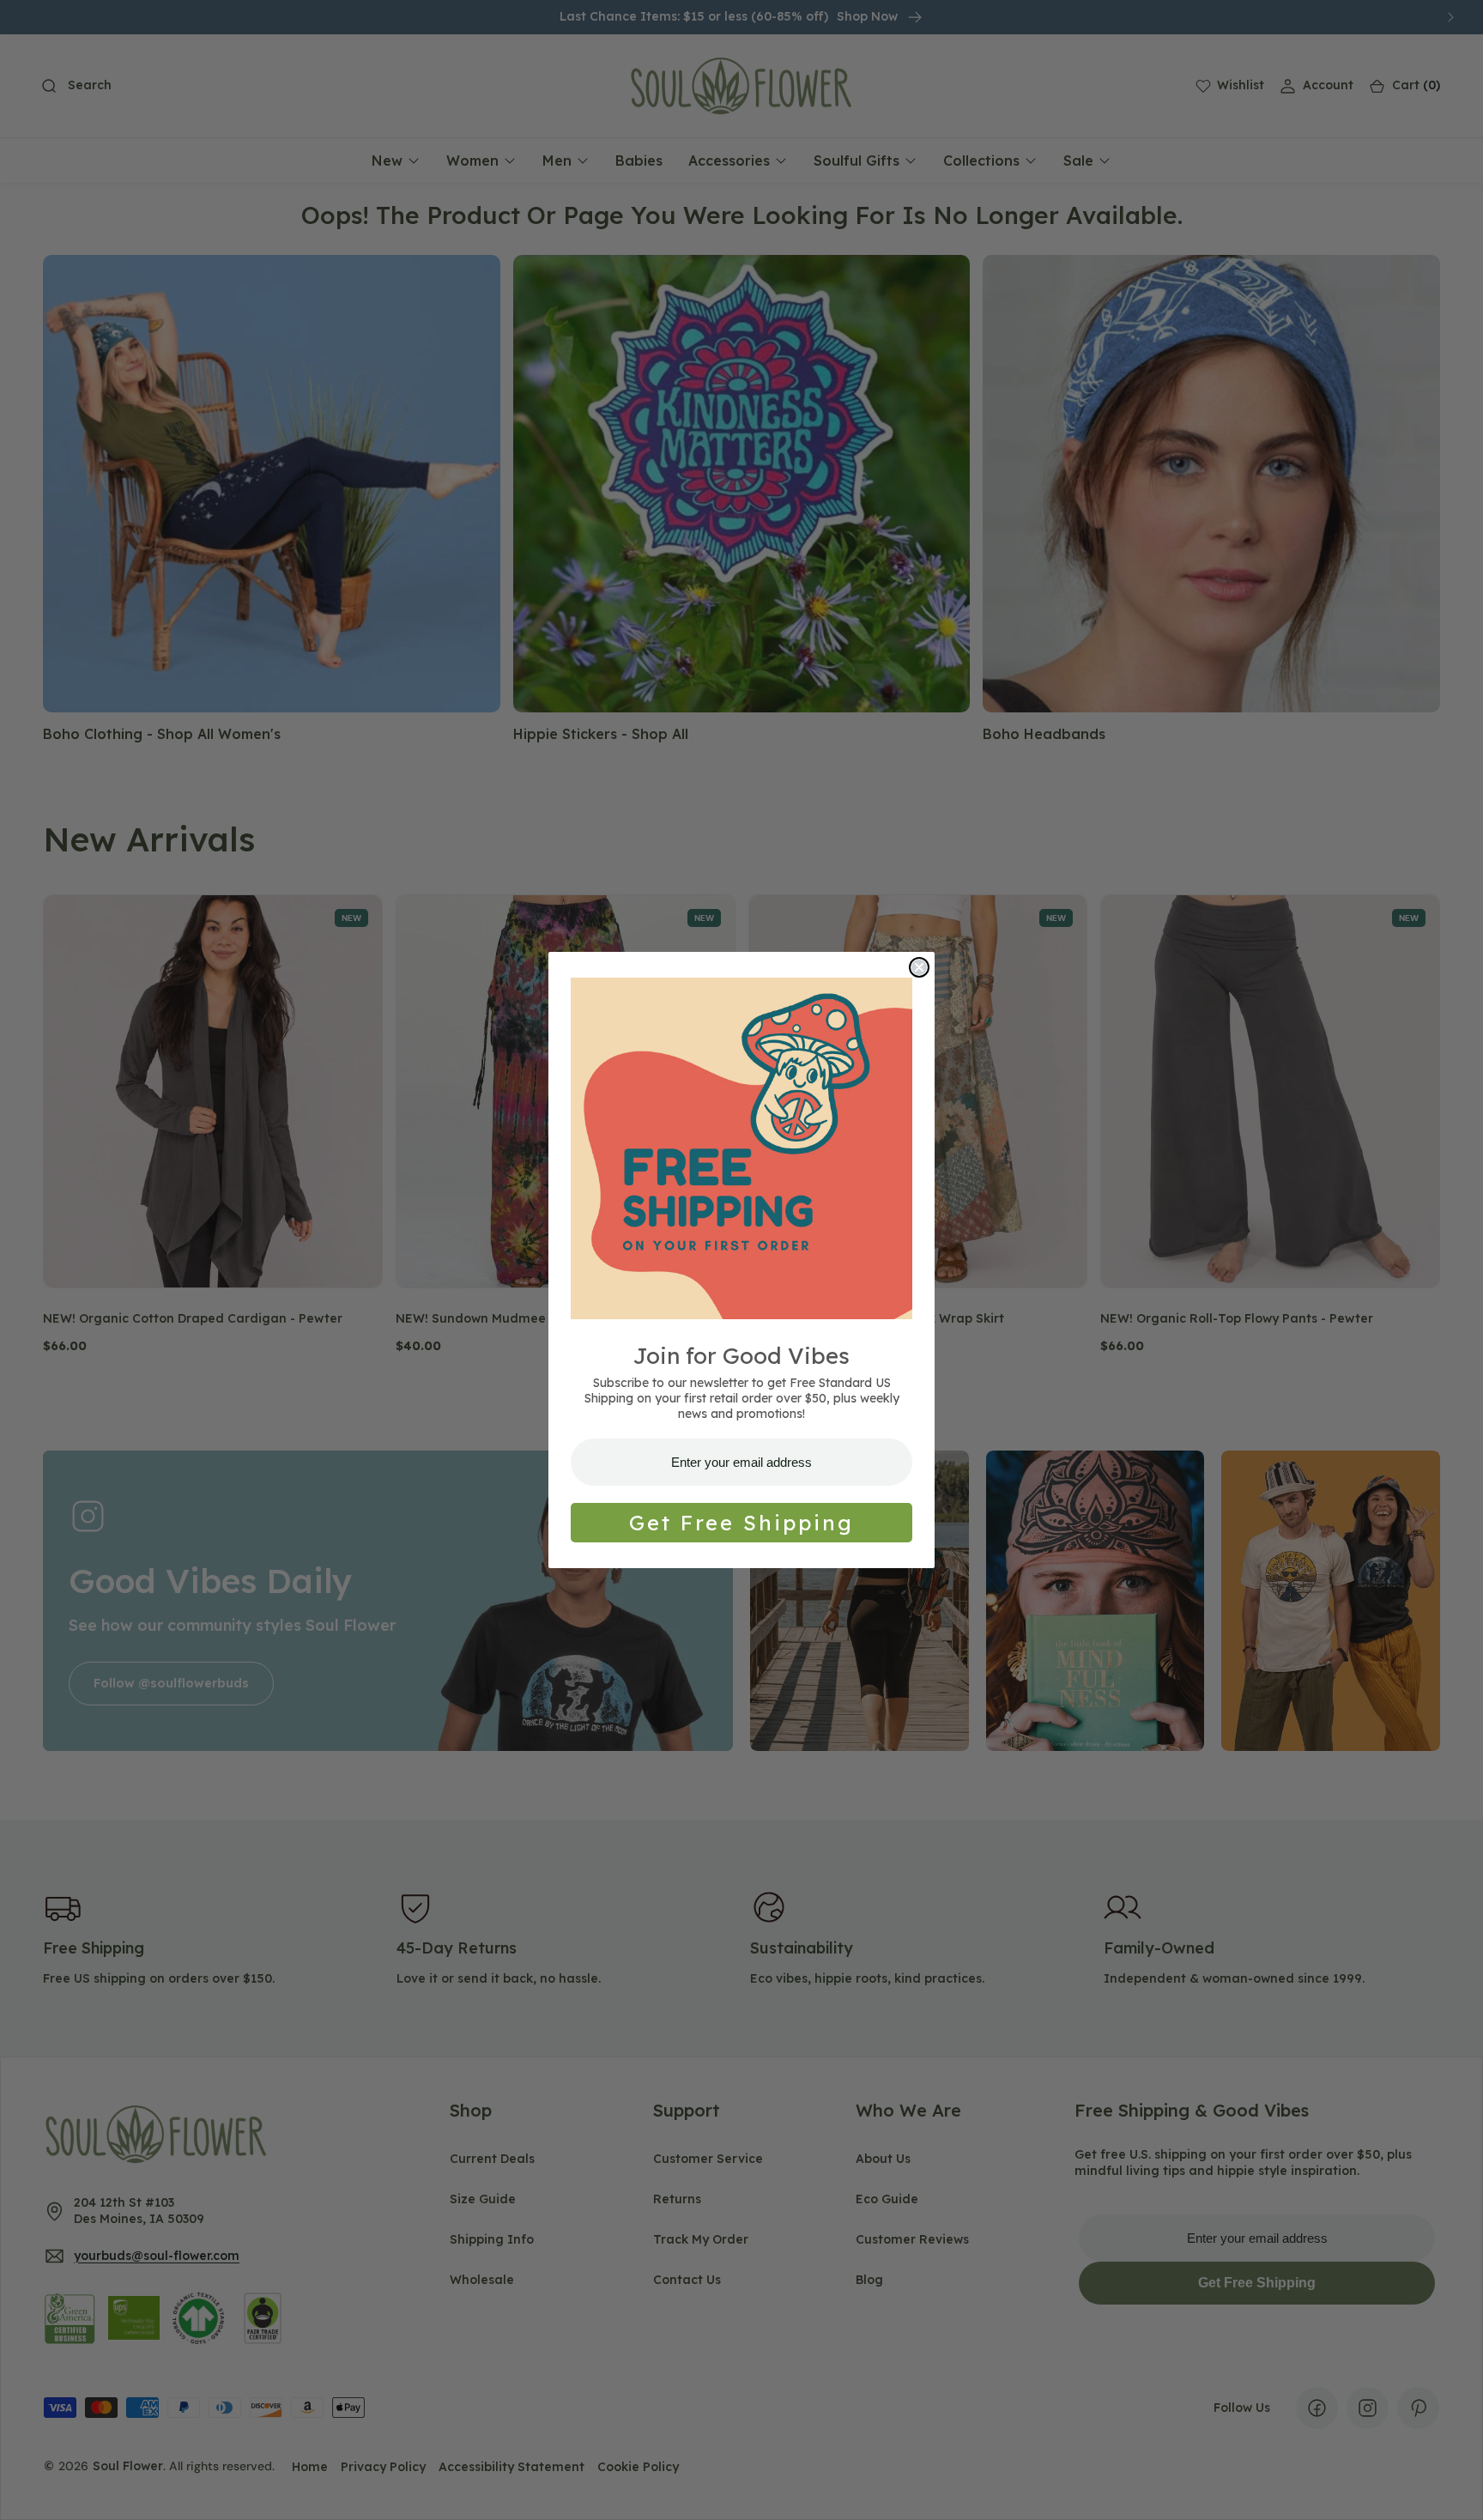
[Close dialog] (919, 967)
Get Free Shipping (741, 1523)
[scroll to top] (1454, 2491)
